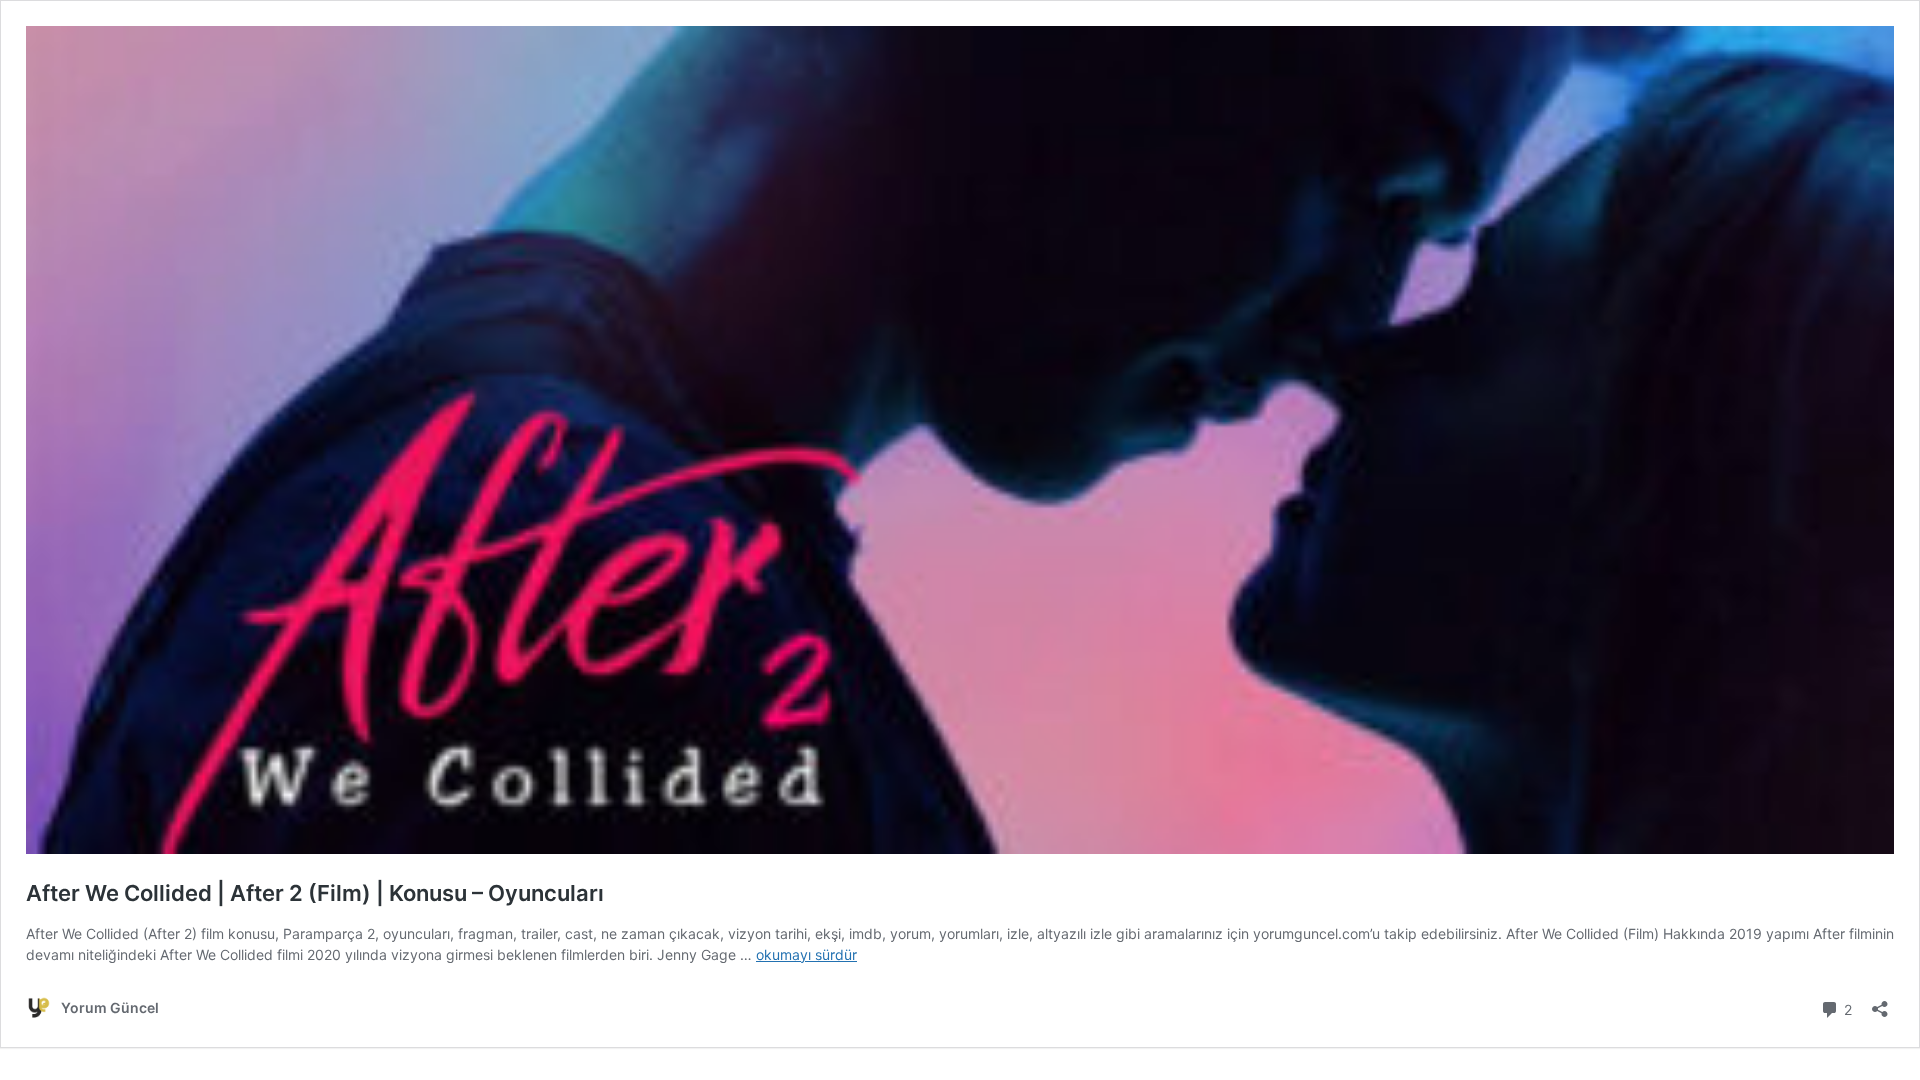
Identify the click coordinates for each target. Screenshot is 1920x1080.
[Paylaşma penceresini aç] (1880, 1002)
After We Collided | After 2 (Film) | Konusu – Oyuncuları (315, 893)
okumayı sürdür (806, 954)
